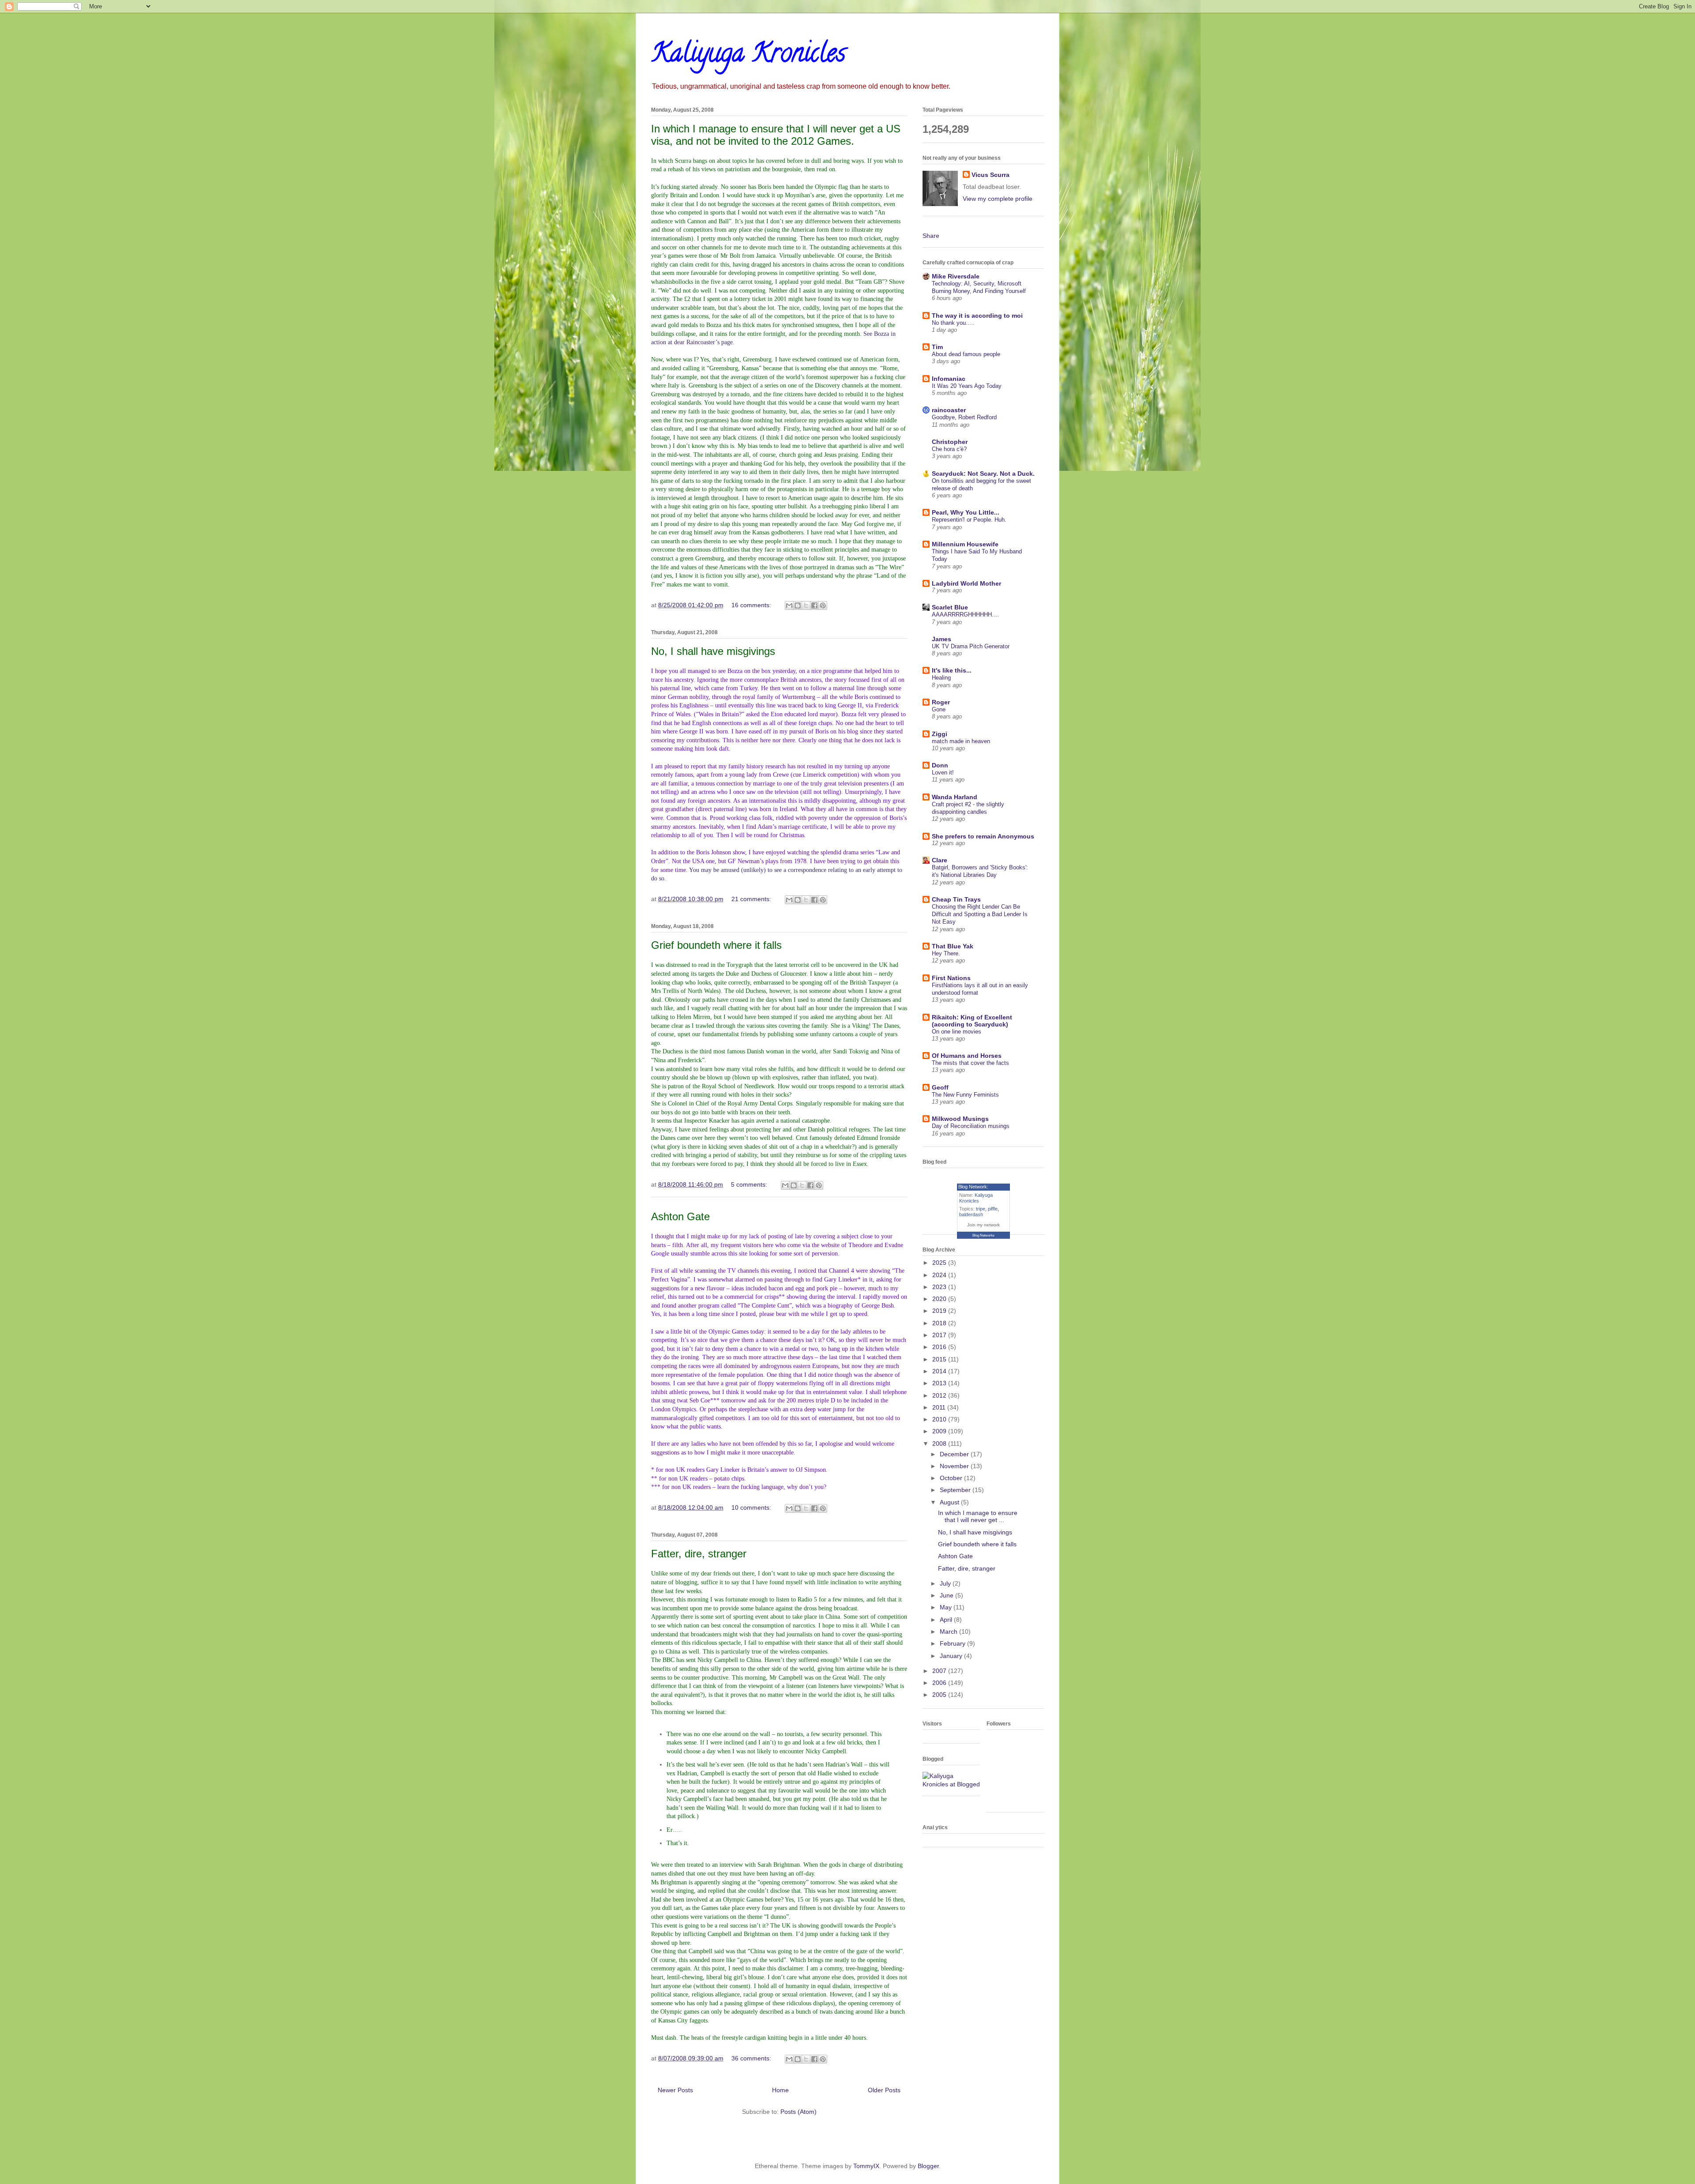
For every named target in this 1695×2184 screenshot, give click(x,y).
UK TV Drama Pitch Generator (971, 646)
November (955, 1466)
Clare (940, 860)
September (956, 1490)
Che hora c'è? (949, 449)
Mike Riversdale (956, 276)
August (950, 1502)
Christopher (950, 442)
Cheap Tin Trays (956, 899)
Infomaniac (949, 379)
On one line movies (957, 1032)
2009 (940, 1431)
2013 (940, 1383)
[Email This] (789, 605)
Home (780, 2090)
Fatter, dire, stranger (699, 1554)
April (947, 1620)
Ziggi (940, 734)
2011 (940, 1407)
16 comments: (752, 605)
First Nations (951, 978)
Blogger (928, 2166)
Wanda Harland (955, 797)
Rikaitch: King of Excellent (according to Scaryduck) (972, 1021)
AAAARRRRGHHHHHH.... (965, 615)
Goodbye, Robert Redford (964, 417)
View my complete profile (998, 199)
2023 (940, 1287)
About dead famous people (966, 354)
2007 (940, 1671)
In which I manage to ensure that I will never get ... (978, 1517)
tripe (981, 1209)
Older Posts (884, 2090)
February (953, 1643)
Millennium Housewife (965, 544)
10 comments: (752, 1507)
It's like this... (952, 670)
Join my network (983, 1225)
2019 (940, 1311)
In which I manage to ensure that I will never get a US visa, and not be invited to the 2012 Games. (776, 135)
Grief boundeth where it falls (716, 945)
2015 (940, 1359)
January (952, 1656)
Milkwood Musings (960, 1119)
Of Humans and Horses (967, 1056)
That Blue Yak (953, 946)
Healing (941, 678)
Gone (939, 709)
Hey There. (946, 953)
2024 (940, 1275)
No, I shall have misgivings (713, 651)
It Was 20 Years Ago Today (967, 386)
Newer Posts (675, 2090)
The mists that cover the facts (970, 1063)
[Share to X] (806, 605)
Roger (941, 702)
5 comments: (750, 1184)
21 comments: (752, 899)
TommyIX (866, 2166)
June (947, 1595)
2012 (940, 1395)
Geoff (940, 1087)
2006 (940, 1683)
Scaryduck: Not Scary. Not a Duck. (983, 474)
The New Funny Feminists (965, 1095)
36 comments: (752, 2058)
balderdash (971, 1214)
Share (931, 236)
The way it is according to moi (977, 316)
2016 (940, 1347)
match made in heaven (961, 741)
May (947, 1607)
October (952, 1478)
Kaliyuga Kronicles (748, 56)
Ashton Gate (680, 1216)
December (955, 1454)
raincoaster (949, 410)
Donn (940, 765)
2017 (940, 1335)
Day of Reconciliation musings (971, 1126)
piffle (993, 1209)
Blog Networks (983, 1235)
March (949, 1631)
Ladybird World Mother (966, 583)
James (942, 639)
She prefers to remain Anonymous (983, 836)
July (946, 1583)
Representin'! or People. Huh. (969, 520)
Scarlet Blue (950, 607)
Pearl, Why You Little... (966, 512)
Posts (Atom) (799, 2112)
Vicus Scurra (991, 175)
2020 (940, 1299)
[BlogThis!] (798, 605)
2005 (940, 1695)
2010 (940, 1419)
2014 (940, 1371)
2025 (940, 1263)
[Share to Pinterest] (823, 605)
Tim (937, 347)
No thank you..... (953, 323)
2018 (940, 1323)
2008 (940, 1443)
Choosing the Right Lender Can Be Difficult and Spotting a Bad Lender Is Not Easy (980, 914)
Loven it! (943, 772)
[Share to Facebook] (814, 605)
